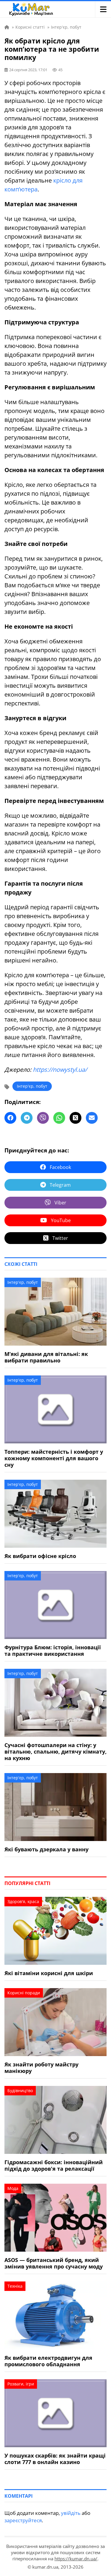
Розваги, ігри (21, 2384)
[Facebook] (10, 1118)
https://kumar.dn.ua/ (76, 2559)
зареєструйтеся (23, 2520)
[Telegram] (27, 1118)
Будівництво (20, 2090)
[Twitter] (75, 1118)
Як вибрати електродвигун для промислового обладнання (48, 2361)
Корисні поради (24, 1993)
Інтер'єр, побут (32, 1086)
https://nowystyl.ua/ (60, 1070)
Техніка (15, 2286)
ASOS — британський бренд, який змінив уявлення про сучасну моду (54, 2263)
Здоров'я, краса (23, 1901)
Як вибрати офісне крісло (40, 1556)
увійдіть (71, 2513)
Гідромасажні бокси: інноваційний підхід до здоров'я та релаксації (54, 2165)
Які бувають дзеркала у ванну (46, 1849)
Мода (13, 2188)
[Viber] (43, 1118)
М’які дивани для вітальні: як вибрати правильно (46, 1357)
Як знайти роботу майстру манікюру (41, 2068)
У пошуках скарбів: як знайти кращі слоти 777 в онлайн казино (55, 2459)
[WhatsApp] (59, 1118)
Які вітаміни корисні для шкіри (49, 1973)
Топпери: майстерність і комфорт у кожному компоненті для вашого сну (54, 1458)
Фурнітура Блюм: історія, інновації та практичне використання (53, 1650)
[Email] (92, 1118)
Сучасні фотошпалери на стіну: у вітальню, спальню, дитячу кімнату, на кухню (55, 1752)
